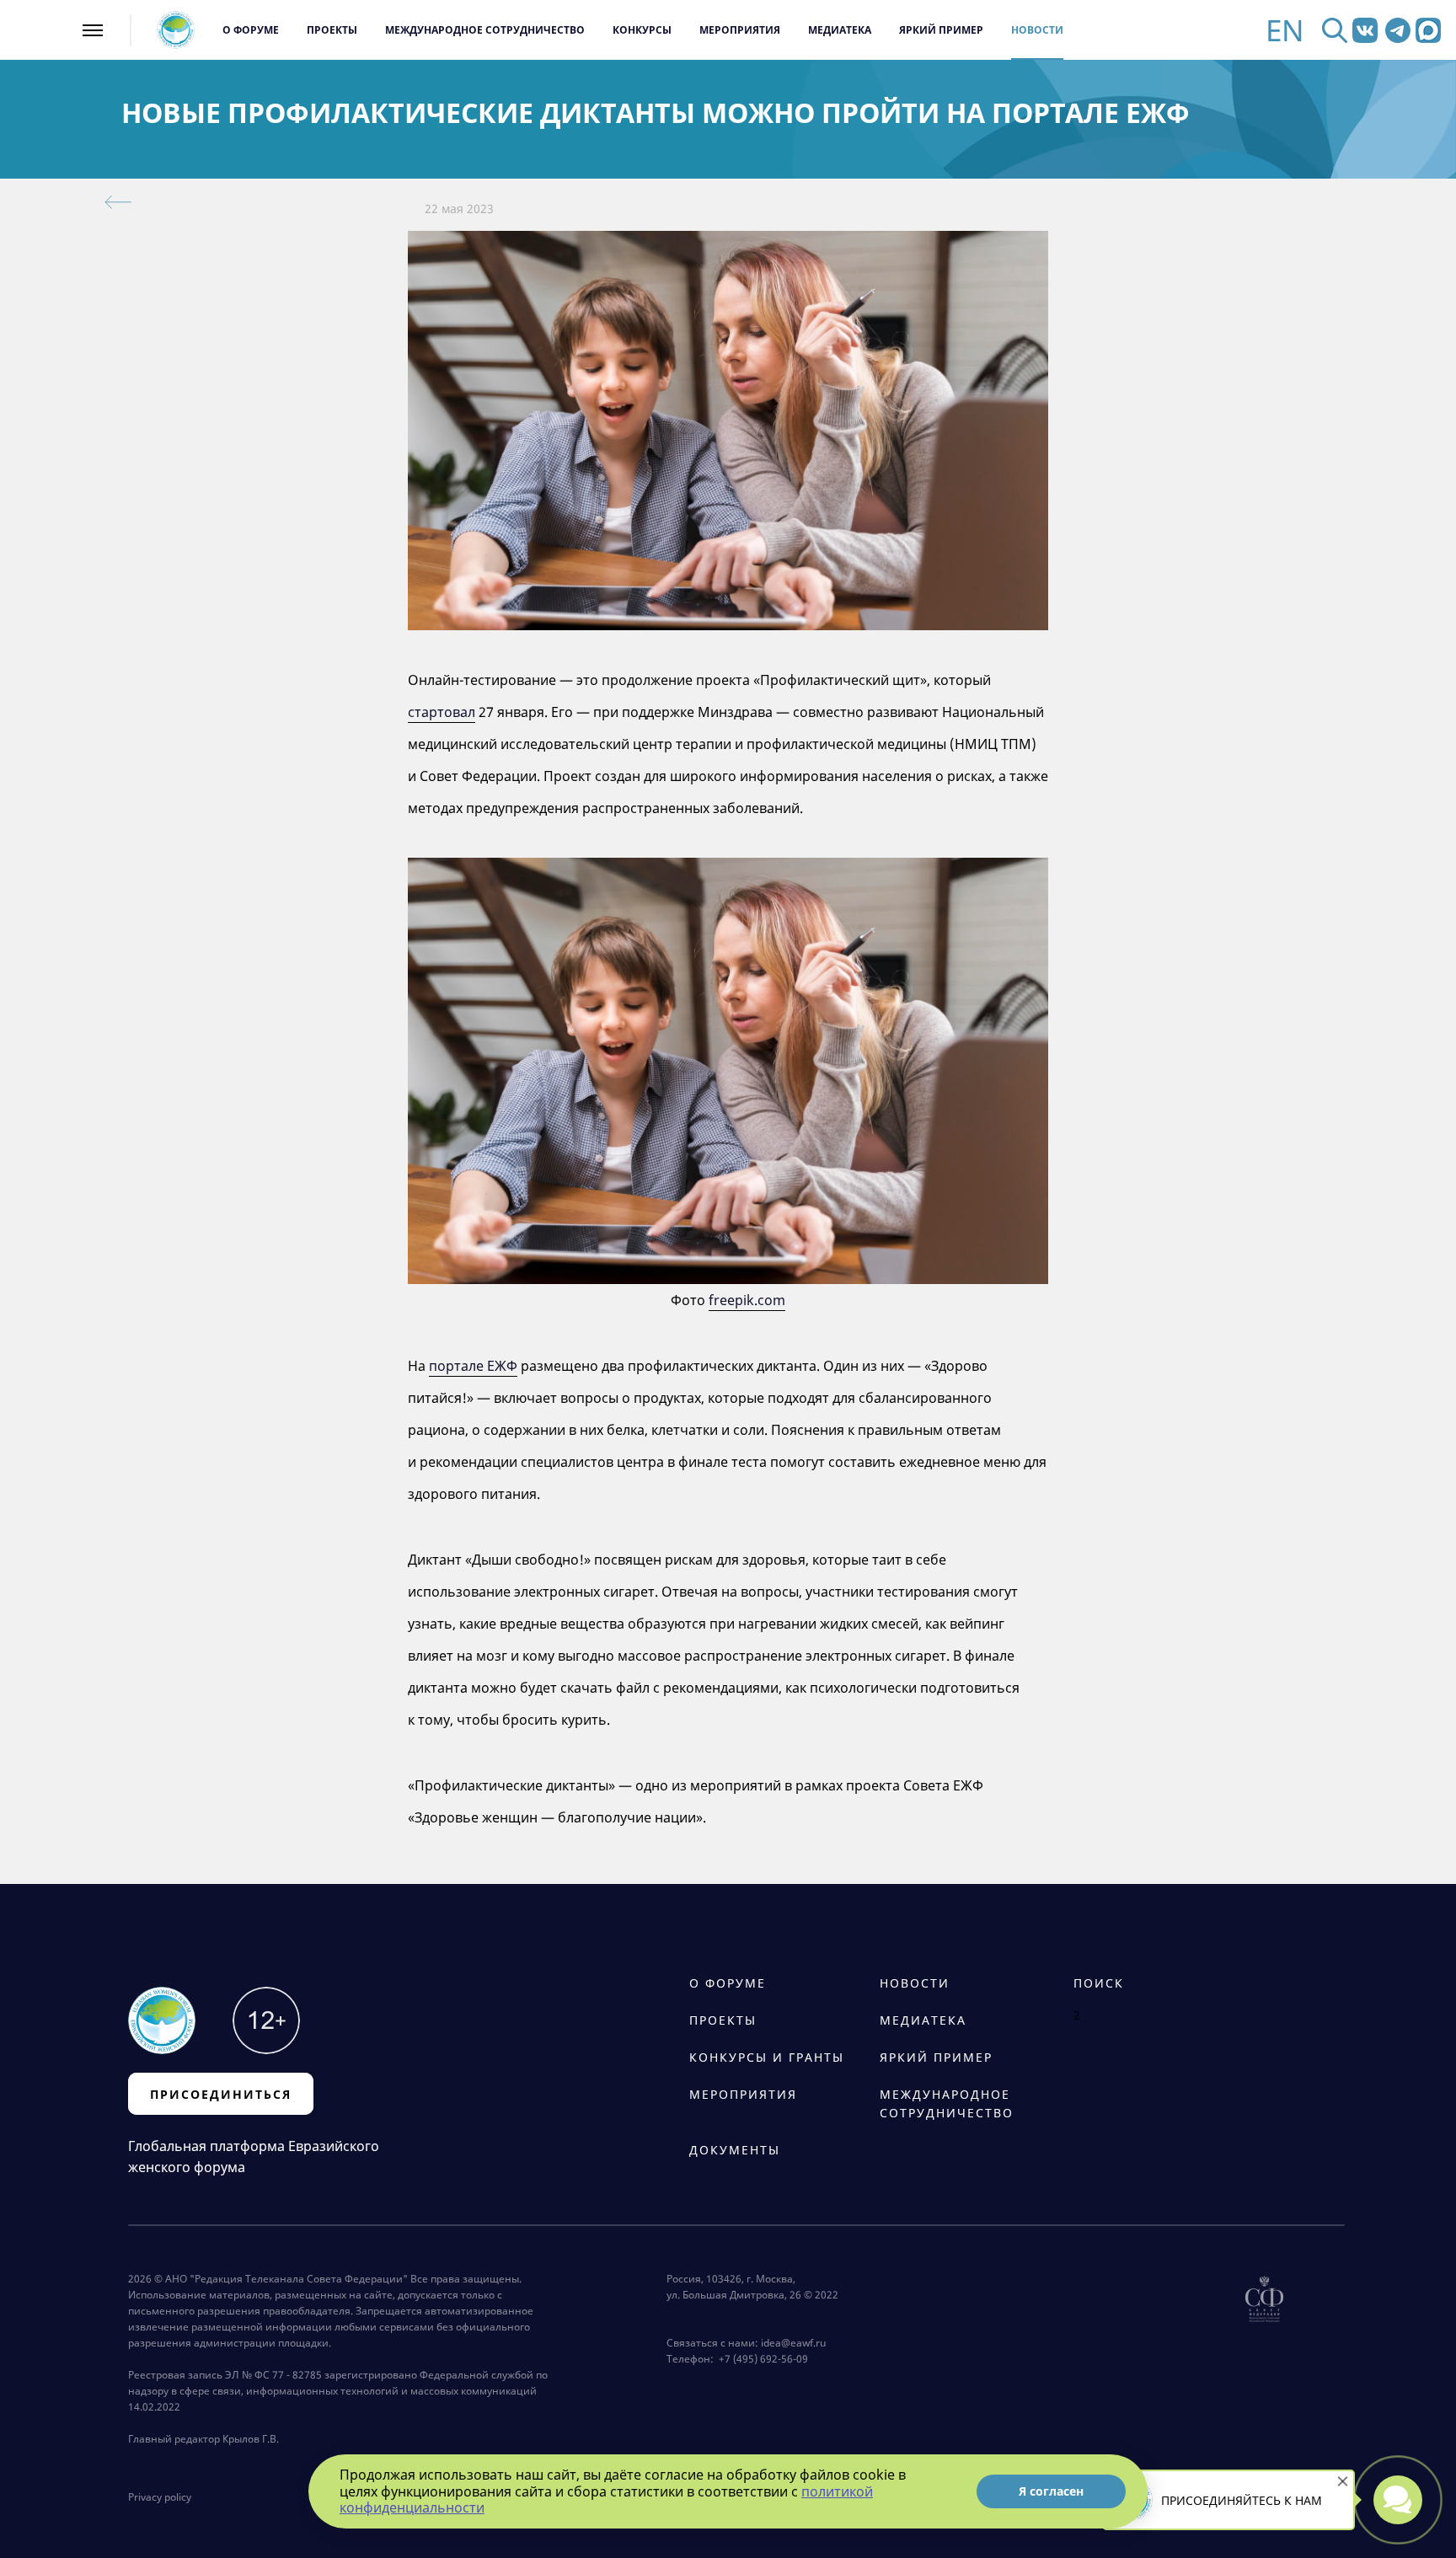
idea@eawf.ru (793, 2343)
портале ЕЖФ (473, 1366)
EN (1285, 30)
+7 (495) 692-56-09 (761, 2359)
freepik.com (747, 1300)
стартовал (442, 712)
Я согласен (1051, 2491)
